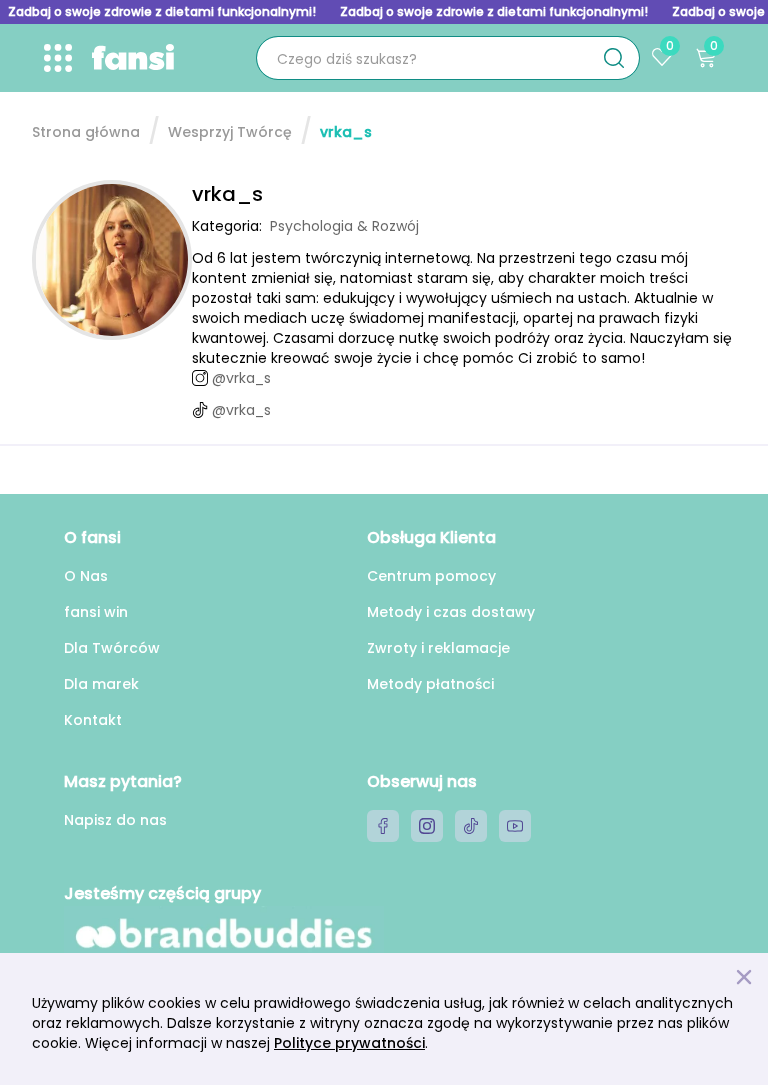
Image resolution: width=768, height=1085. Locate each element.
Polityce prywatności (349, 1043)
